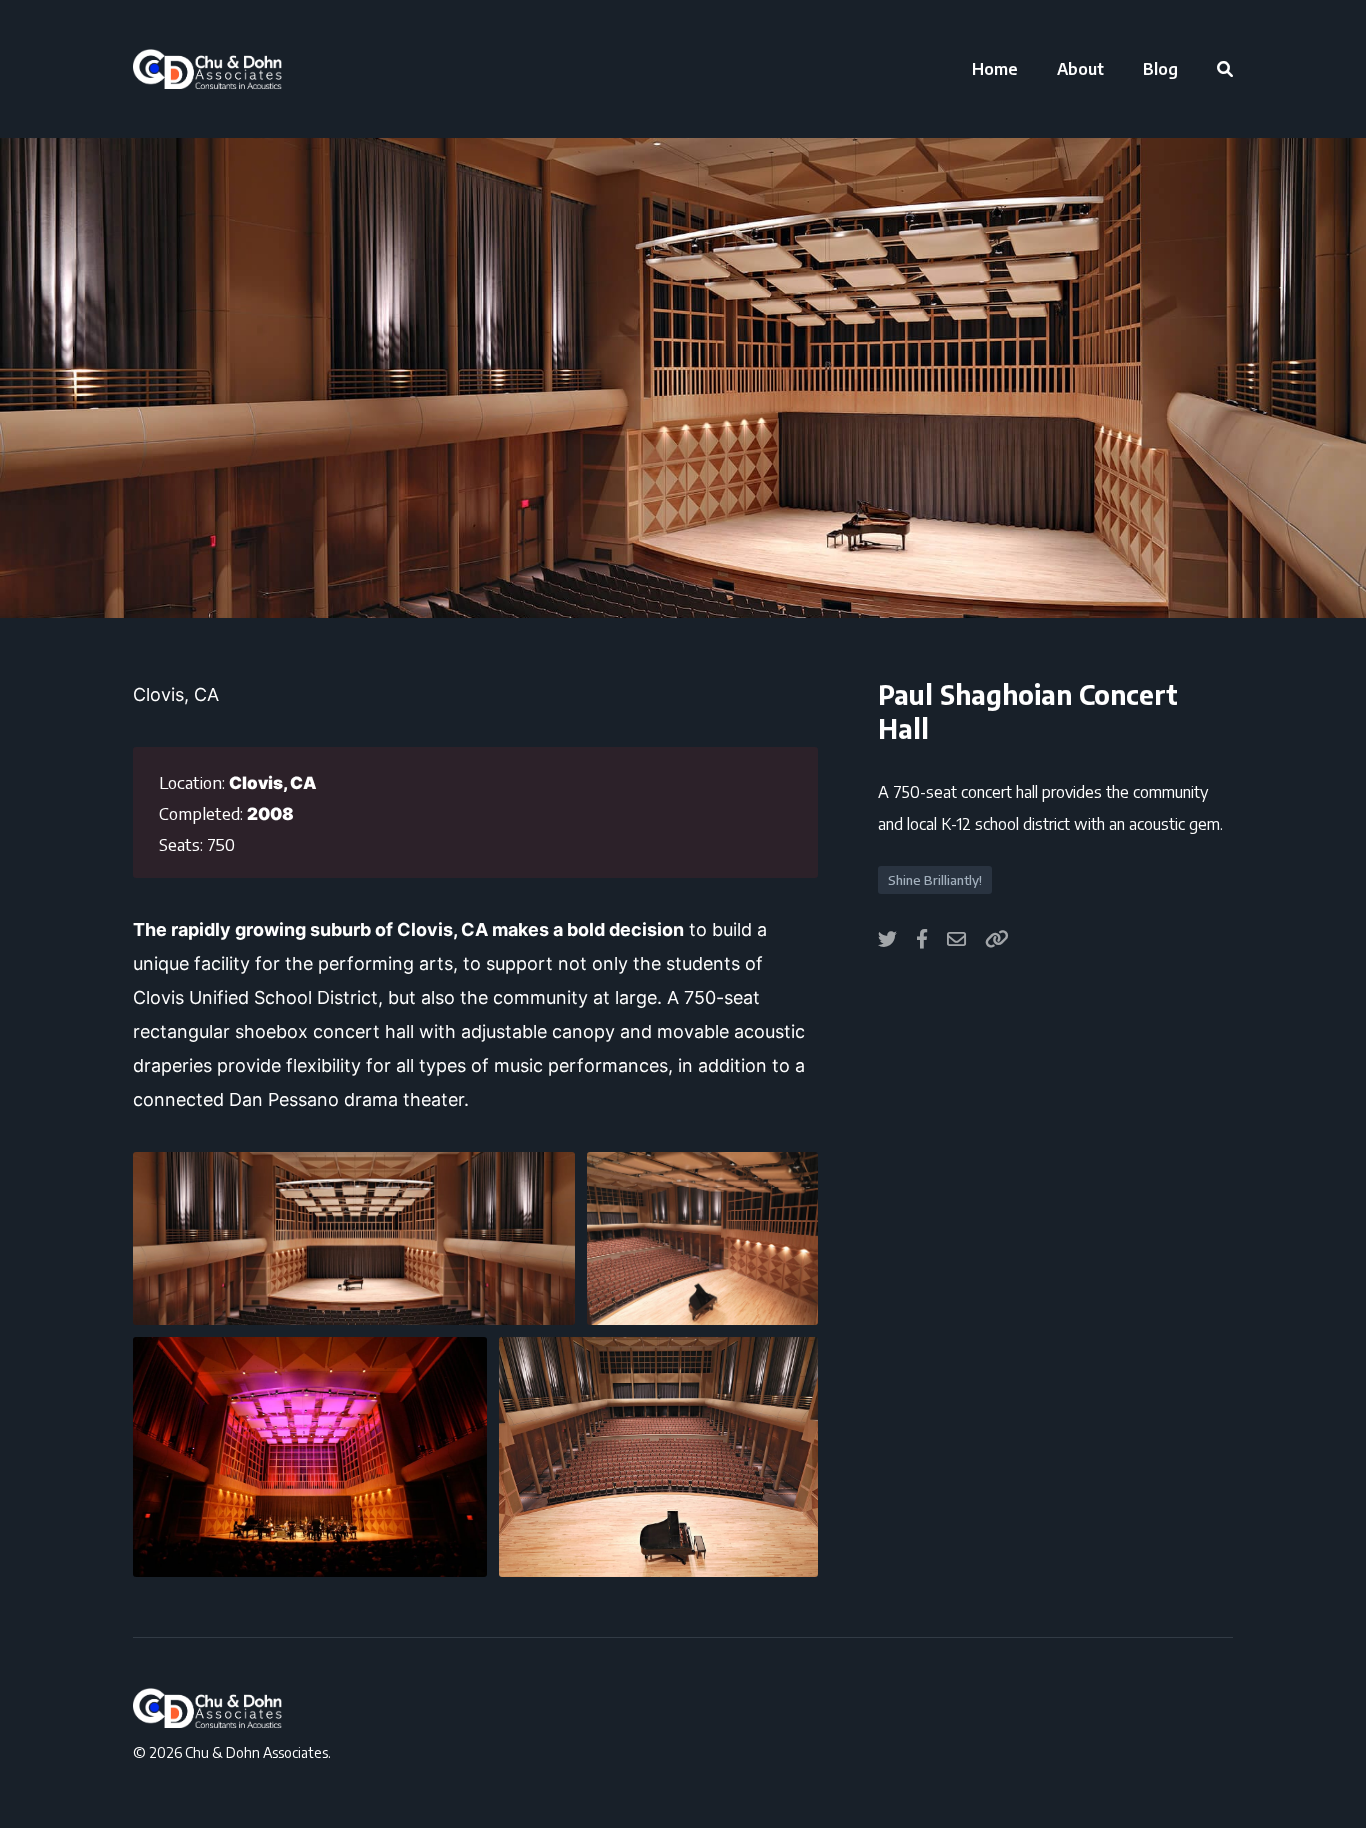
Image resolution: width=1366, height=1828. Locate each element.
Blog (1160, 69)
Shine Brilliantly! (935, 880)
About (1080, 69)
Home (995, 69)
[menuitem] (995, 69)
